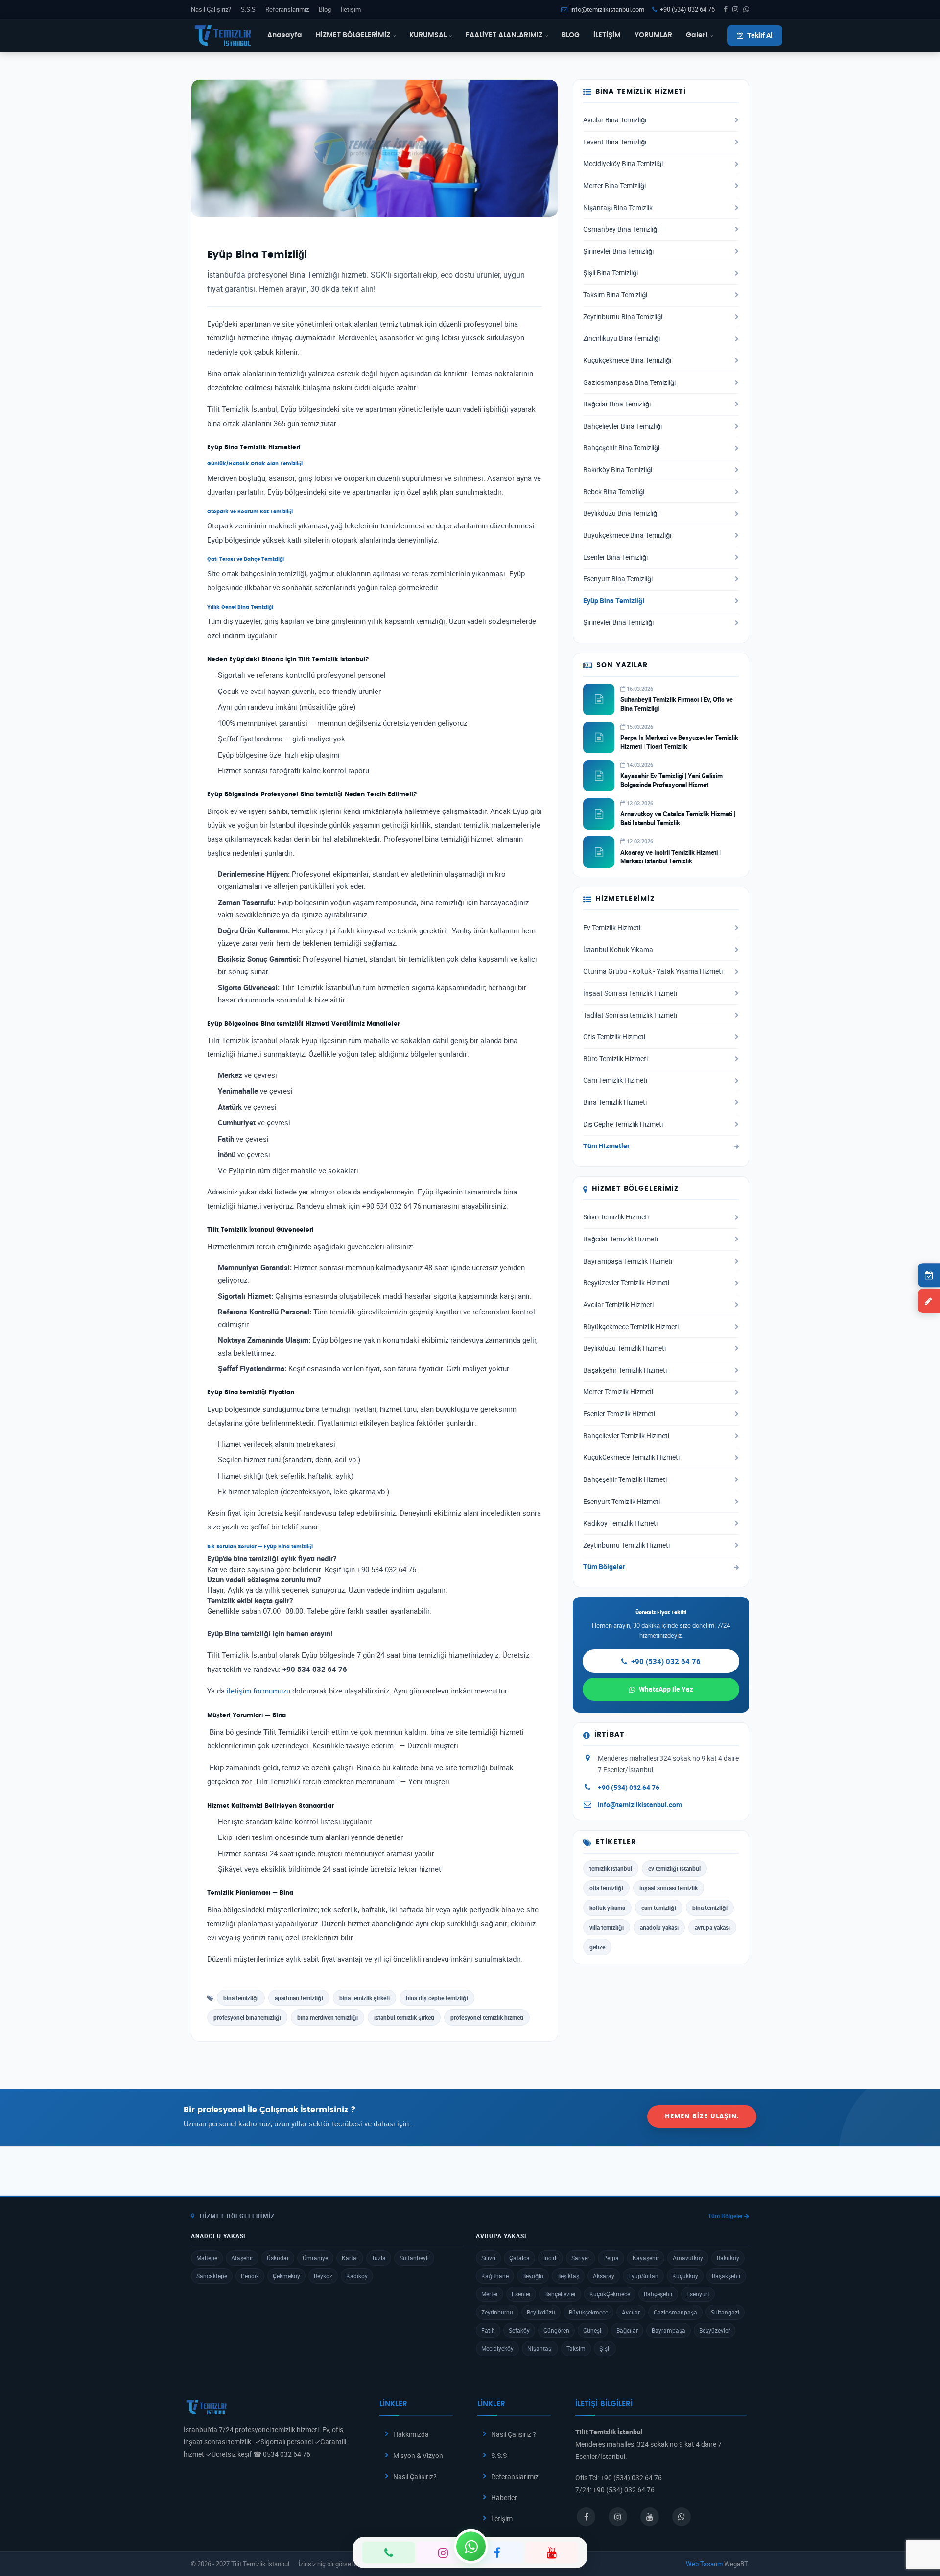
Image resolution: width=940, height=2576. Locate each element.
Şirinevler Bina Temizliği (618, 251)
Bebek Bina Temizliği (614, 492)
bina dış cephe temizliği (437, 1998)
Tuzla (379, 2258)
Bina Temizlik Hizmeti (615, 1102)
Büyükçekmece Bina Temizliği (627, 535)
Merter (490, 2294)
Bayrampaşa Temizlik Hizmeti (628, 1261)
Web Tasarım (704, 2564)
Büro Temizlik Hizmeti (615, 1059)
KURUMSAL (428, 35)
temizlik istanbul (611, 1868)
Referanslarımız (287, 9)
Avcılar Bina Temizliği (615, 120)
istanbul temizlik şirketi (404, 2017)
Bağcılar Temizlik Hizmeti (621, 1239)
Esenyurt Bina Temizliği (618, 579)
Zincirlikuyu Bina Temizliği (622, 338)
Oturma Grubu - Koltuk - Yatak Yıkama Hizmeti (653, 971)
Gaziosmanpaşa (675, 2312)
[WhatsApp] (471, 2546)
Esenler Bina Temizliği (615, 557)
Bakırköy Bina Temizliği (618, 470)
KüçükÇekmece (610, 2294)
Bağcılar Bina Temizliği (617, 404)
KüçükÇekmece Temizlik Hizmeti (631, 1457)
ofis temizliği (606, 1888)
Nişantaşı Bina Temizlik (618, 208)
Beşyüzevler (715, 2330)
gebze (597, 1947)
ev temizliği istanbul (674, 1868)
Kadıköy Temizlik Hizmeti (620, 1523)
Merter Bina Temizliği (614, 186)
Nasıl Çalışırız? (211, 9)
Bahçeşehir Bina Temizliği (621, 448)
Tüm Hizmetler (606, 1146)
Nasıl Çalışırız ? (514, 2434)
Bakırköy (728, 2258)
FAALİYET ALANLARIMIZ (504, 35)
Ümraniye (315, 2258)
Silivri (488, 2258)
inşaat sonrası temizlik (669, 1888)
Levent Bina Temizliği (615, 142)
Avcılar (631, 2312)
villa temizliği (607, 1927)
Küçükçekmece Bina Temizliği (627, 360)
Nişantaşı (540, 2348)
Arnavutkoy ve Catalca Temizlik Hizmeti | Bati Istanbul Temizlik (678, 818)
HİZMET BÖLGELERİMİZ (353, 35)
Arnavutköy (688, 2258)
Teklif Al (760, 35)
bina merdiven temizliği (328, 2017)
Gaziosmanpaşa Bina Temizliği (629, 382)
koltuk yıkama (607, 1908)
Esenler (521, 2294)
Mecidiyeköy (497, 2348)
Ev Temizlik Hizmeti (612, 928)
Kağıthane (495, 2276)
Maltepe (207, 2258)
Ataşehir (242, 2258)
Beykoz (323, 2276)
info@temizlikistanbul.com (607, 9)
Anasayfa (285, 35)
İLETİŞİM (607, 35)
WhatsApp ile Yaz (666, 1689)
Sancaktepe (212, 2276)
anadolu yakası (659, 1927)
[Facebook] (497, 2552)
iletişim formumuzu (258, 1691)
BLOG (571, 35)
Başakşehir (726, 2276)
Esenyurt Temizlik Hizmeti (622, 1502)
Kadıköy (357, 2276)
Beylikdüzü (541, 2312)
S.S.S (248, 9)
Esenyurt (698, 2294)
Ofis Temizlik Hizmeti (614, 1037)
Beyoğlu (533, 2276)
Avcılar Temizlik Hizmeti (618, 1305)
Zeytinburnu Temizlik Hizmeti (626, 1545)
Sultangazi (725, 2312)
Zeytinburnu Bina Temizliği (623, 317)
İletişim (351, 9)
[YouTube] (552, 2552)
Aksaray (604, 2276)
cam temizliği (659, 1908)
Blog (325, 9)
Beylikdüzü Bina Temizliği (621, 513)
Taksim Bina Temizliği (615, 295)
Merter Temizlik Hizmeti (618, 1392)
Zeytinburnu (497, 2312)
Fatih (488, 2330)
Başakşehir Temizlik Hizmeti (625, 1370)
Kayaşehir (646, 2258)
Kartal (350, 2258)
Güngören (556, 2330)
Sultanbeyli (414, 2258)
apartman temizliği (299, 1998)
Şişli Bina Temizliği (611, 273)
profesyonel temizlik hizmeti (487, 2017)
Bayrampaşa (669, 2330)
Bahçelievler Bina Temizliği (623, 426)
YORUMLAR (653, 35)
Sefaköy (519, 2330)
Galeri (697, 35)
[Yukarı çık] (917, 2531)
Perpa (611, 2258)
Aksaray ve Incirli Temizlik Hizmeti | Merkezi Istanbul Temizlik (670, 857)
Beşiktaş (568, 2276)
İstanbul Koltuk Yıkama (618, 950)
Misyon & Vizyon (418, 2455)
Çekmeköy (286, 2276)
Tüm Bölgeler (604, 1567)
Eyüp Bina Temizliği (614, 601)
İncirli (551, 2258)
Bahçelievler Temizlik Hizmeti (626, 1436)
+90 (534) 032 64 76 (687, 9)
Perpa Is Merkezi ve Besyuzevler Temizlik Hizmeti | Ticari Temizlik (679, 742)
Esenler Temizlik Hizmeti (619, 1414)
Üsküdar (278, 2258)
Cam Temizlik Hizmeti (615, 1080)
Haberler (504, 2497)
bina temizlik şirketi (364, 1998)
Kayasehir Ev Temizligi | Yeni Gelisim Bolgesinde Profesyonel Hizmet (671, 780)
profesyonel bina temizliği (247, 2017)
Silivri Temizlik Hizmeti (616, 1217)
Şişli (605, 2348)
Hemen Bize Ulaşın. (702, 2116)
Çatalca (519, 2258)
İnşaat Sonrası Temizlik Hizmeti (630, 993)
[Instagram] (443, 2552)
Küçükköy (685, 2276)
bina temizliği (241, 1998)
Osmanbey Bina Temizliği (621, 229)
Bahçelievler (560, 2294)
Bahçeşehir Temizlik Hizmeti (625, 1479)
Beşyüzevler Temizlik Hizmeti (626, 1283)
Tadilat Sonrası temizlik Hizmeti (630, 1015)
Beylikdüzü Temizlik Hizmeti (624, 1348)
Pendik (250, 2276)
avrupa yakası (712, 1927)
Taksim (576, 2348)
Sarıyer (580, 2258)
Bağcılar (627, 2330)
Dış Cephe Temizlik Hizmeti (623, 1124)
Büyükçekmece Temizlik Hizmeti (631, 1327)
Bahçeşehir (658, 2294)
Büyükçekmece (588, 2312)
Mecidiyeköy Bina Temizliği (623, 164)
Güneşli (593, 2330)
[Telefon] (388, 2552)
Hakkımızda (411, 2434)
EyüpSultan (643, 2276)
